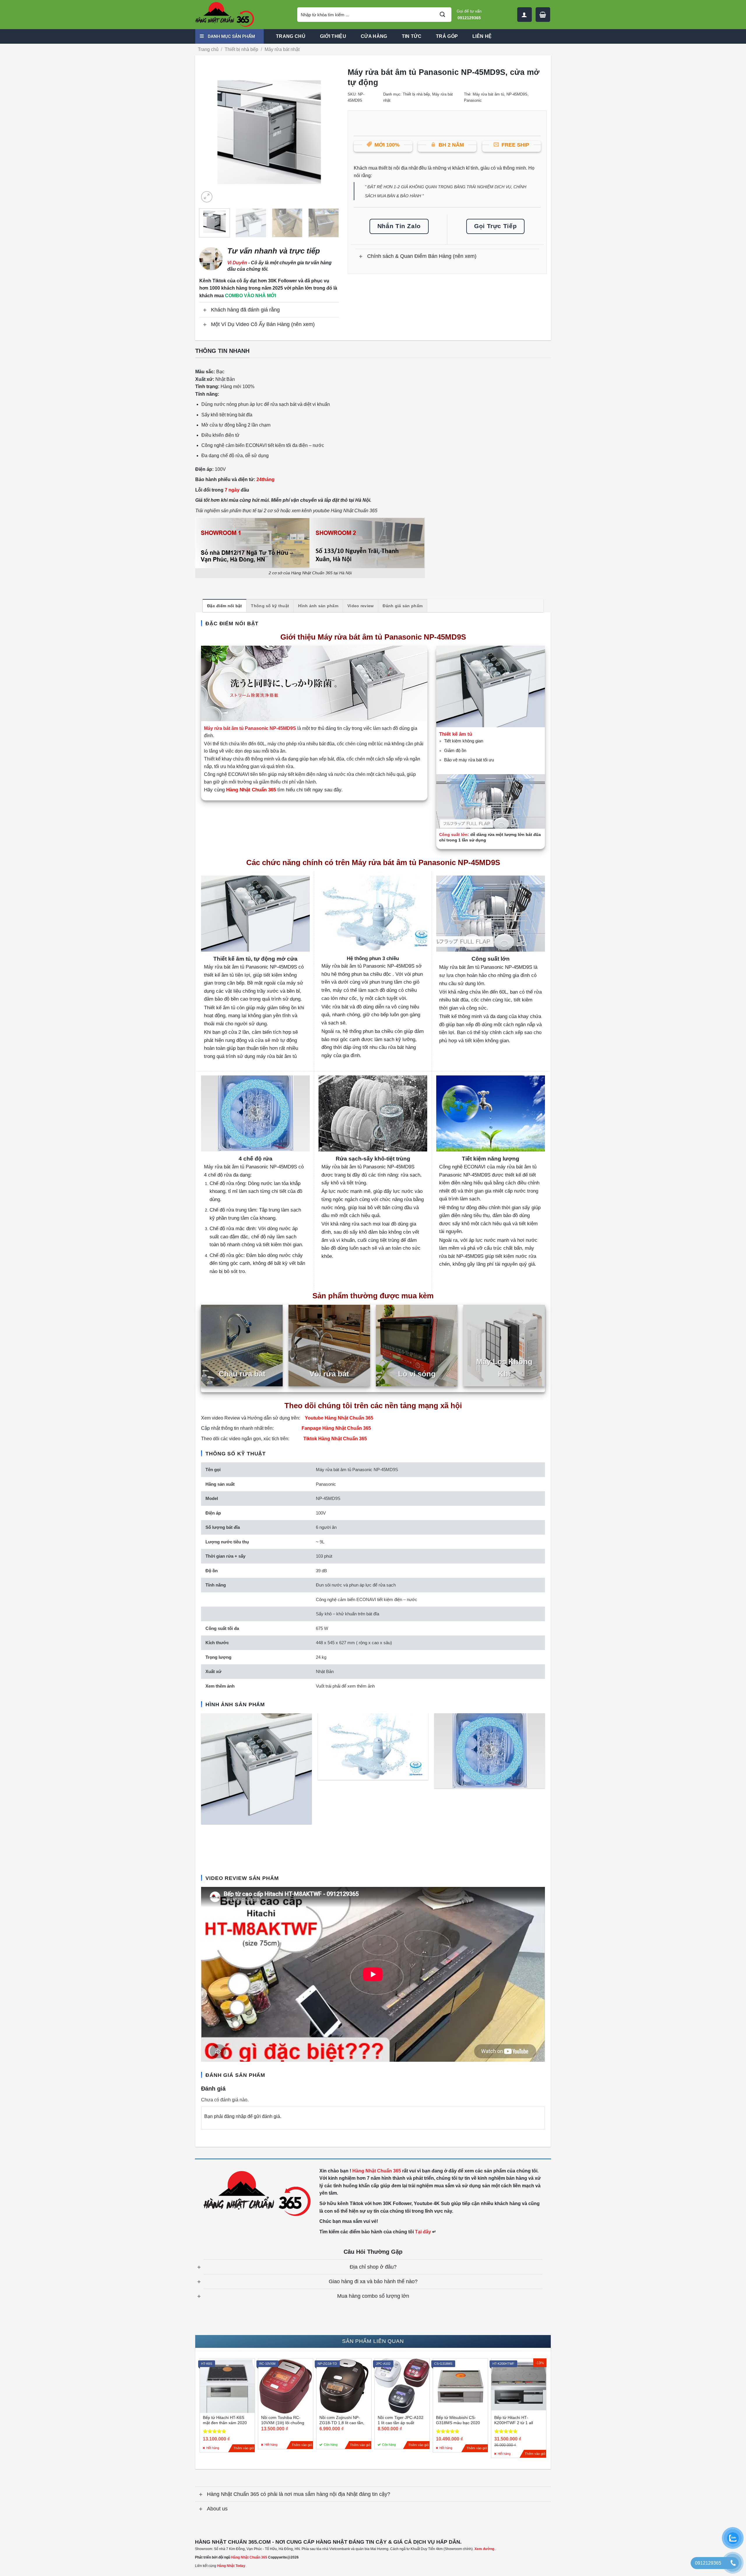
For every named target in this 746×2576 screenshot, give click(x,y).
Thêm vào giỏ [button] (360, 2445)
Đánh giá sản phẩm (403, 606)
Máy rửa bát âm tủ (488, 94)
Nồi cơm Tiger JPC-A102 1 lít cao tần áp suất (401, 2420)
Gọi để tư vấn (469, 14)
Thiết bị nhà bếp (241, 49)
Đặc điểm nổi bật (225, 606)
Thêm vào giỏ (244, 2448)
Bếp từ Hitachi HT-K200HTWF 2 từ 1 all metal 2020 (514, 2423)
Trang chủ (291, 36)
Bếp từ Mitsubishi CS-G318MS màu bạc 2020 (458, 2420)
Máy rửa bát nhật (282, 49)
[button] (543, 15)
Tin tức (412, 36)
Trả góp (447, 36)
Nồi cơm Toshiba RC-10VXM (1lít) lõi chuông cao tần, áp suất (283, 2423)
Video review (360, 606)
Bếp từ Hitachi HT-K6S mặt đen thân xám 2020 (225, 2420)
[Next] (329, 134)
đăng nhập (235, 2116)
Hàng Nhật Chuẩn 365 (249, 2557)
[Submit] (442, 15)
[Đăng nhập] (525, 15)
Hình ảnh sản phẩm (318, 606)
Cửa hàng (374, 36)
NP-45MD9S (517, 94)
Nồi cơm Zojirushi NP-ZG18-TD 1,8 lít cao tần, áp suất (342, 2423)
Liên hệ (482, 36)
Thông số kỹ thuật (270, 606)
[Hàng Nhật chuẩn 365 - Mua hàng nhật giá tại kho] (242, 15)
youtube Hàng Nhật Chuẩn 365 (345, 511)
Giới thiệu (333, 36)
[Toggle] (205, 310)
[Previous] (209, 134)
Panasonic (473, 100)
